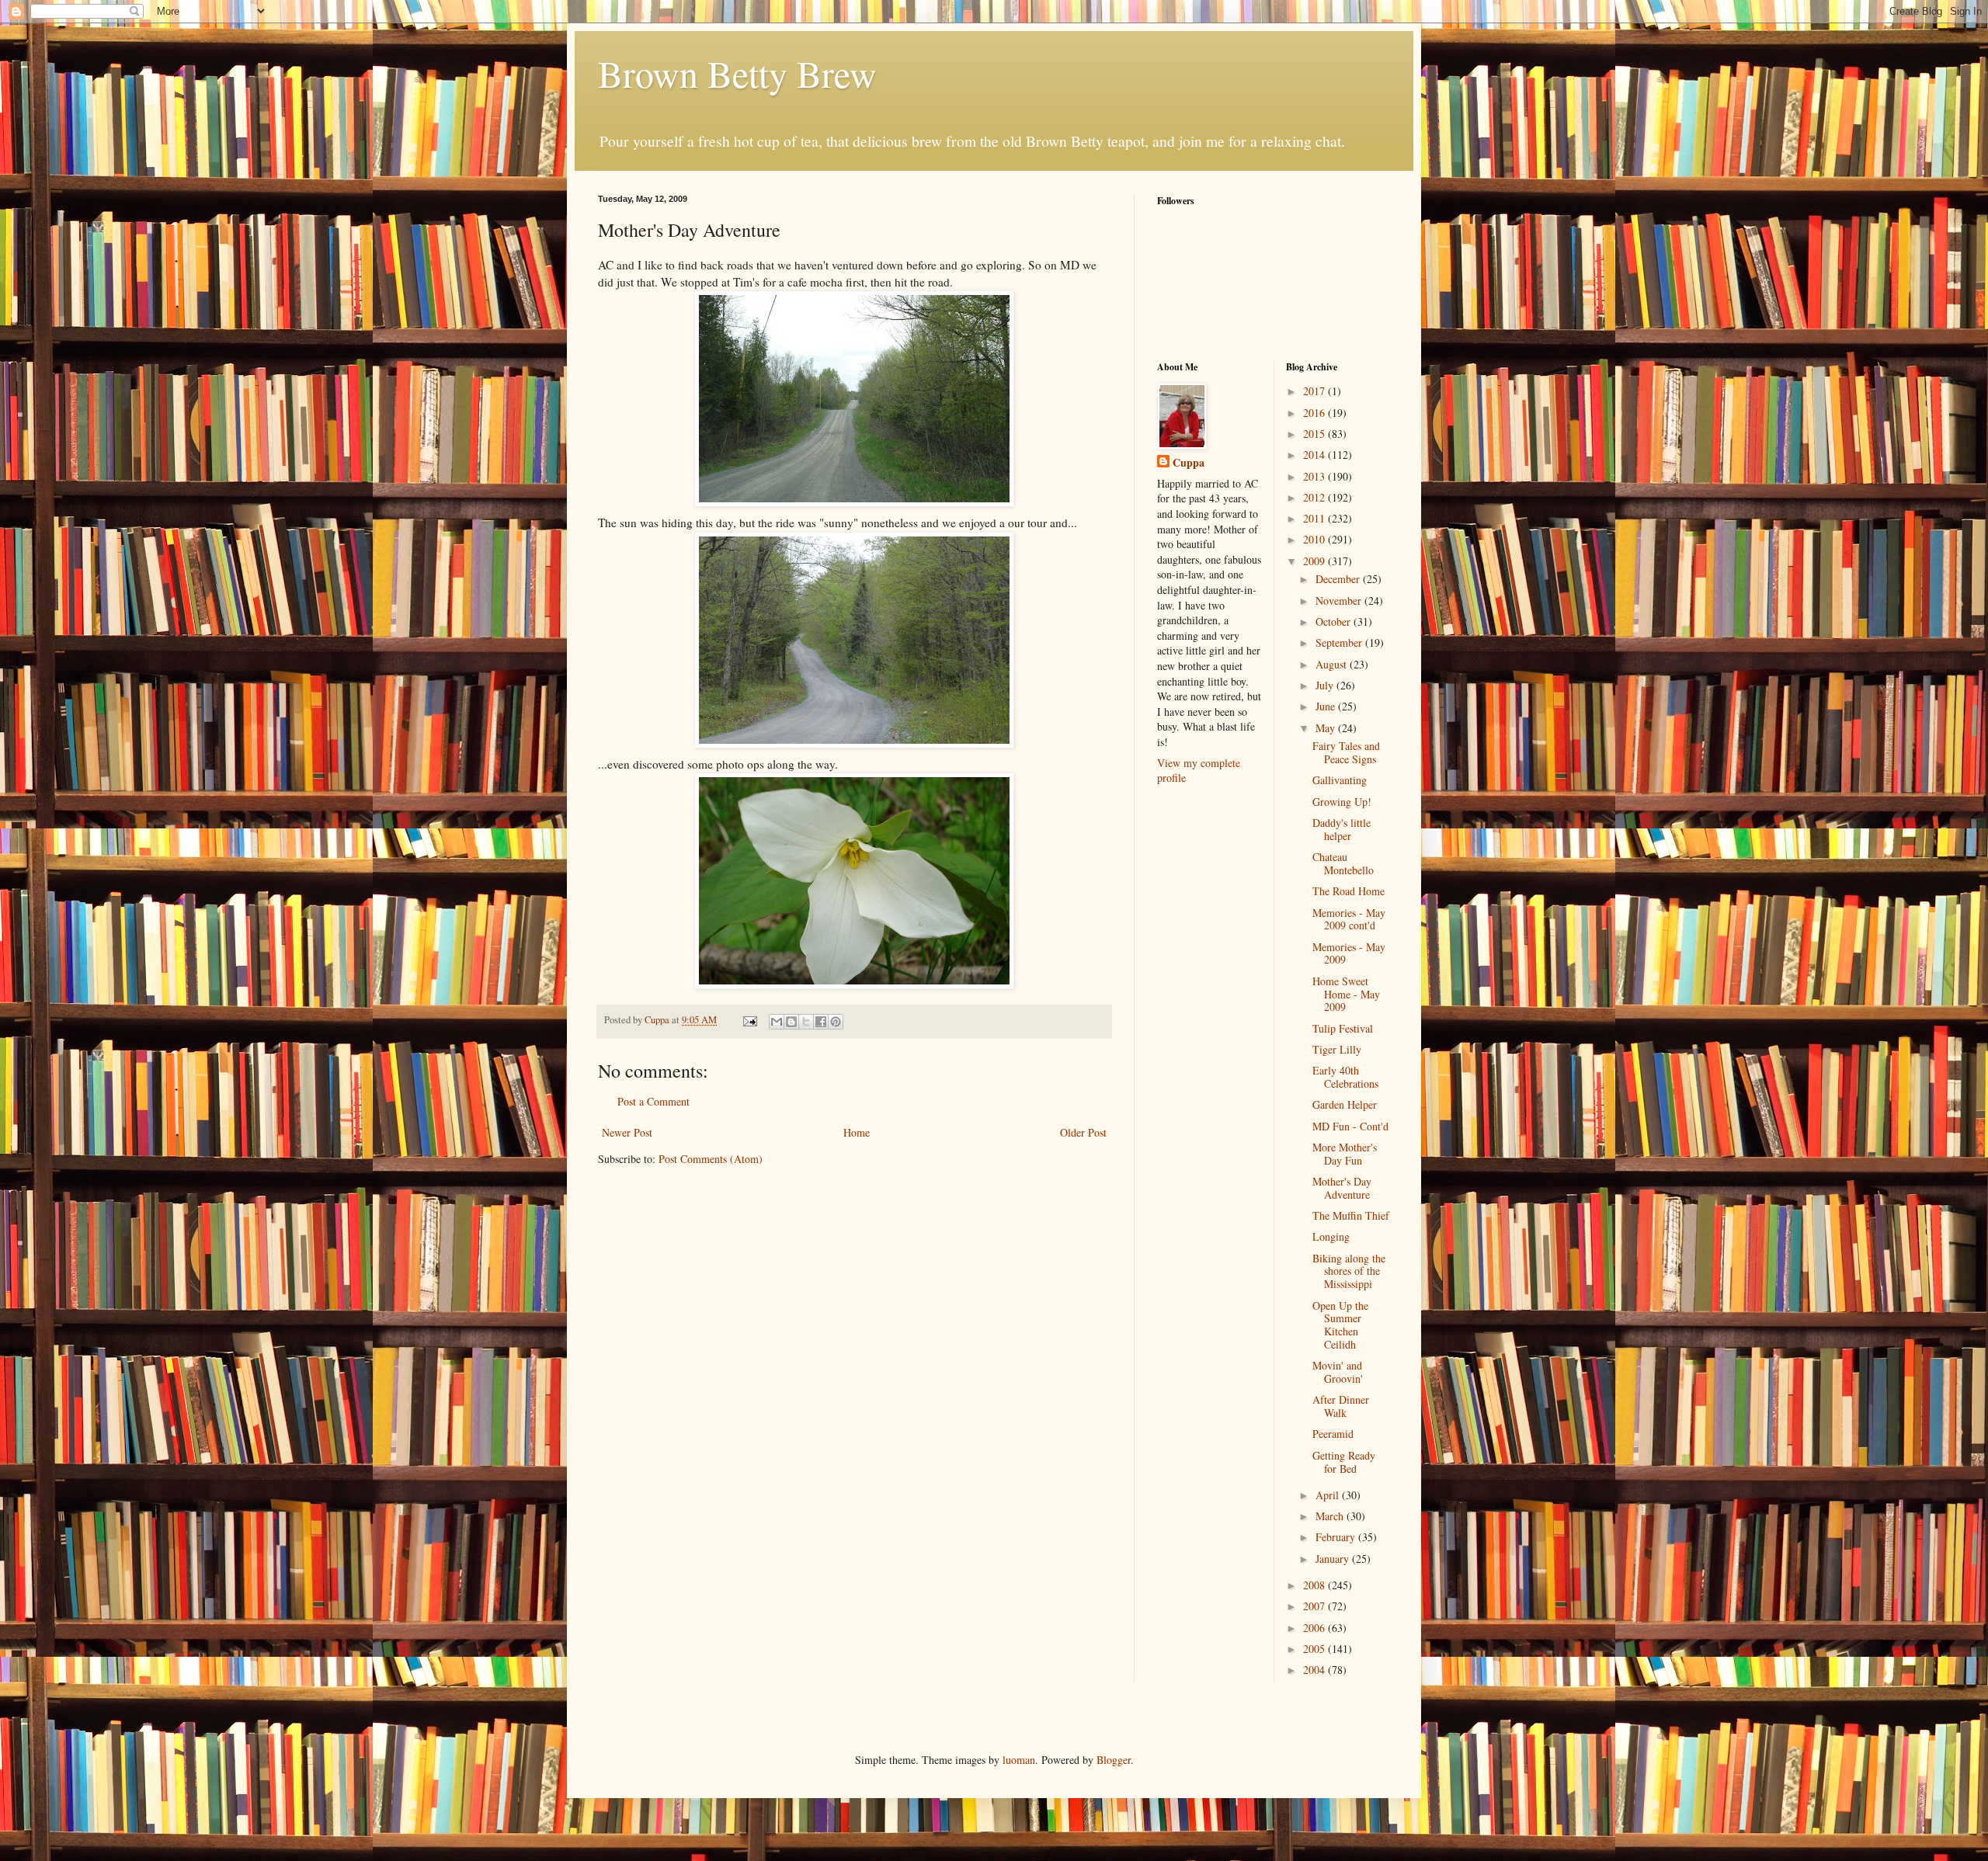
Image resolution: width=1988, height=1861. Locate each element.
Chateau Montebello (1343, 863)
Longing (1331, 1236)
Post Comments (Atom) (711, 1159)
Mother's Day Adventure (1342, 1188)
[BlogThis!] (791, 1022)
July (1326, 685)
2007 (1315, 1606)
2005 (1315, 1649)
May (1327, 728)
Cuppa (1189, 463)
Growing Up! (1342, 802)
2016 (1315, 413)
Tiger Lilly (1337, 1049)
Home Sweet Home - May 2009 (1346, 994)
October (1335, 621)
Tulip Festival (1343, 1028)
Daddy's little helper (1342, 829)
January (1334, 1559)
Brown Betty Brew (737, 73)
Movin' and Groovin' (1338, 1372)
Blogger (1114, 1760)
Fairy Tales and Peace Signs (1346, 752)
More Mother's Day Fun (1345, 1154)
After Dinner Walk (1341, 1406)
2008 (1315, 1585)
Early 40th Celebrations (1345, 1077)
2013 (1315, 476)
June (1327, 706)
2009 (1315, 561)
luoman (1019, 1760)
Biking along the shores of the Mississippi (1349, 1271)
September (1340, 642)
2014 (1315, 455)
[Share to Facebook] (821, 1022)
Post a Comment (653, 1101)
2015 (1315, 434)
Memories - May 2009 (1349, 953)
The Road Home (1349, 891)
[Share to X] (806, 1022)
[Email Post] (749, 1020)
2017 (1315, 391)
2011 (1315, 518)
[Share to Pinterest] (836, 1022)
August (1333, 664)
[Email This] (777, 1022)
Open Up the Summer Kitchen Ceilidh (1340, 1325)
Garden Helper (1345, 1104)
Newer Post (627, 1132)
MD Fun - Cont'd (1350, 1126)
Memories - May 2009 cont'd (1349, 919)
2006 (1315, 1628)
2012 (1315, 497)
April (1329, 1495)
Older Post (1083, 1132)
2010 (1315, 539)
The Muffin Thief (1351, 1215)
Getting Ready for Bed (1344, 1462)
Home (857, 1132)
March (1331, 1516)
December (1339, 579)
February (1337, 1537)
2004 (1315, 1670)
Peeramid (1333, 1434)
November (1340, 601)
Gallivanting (1340, 780)
